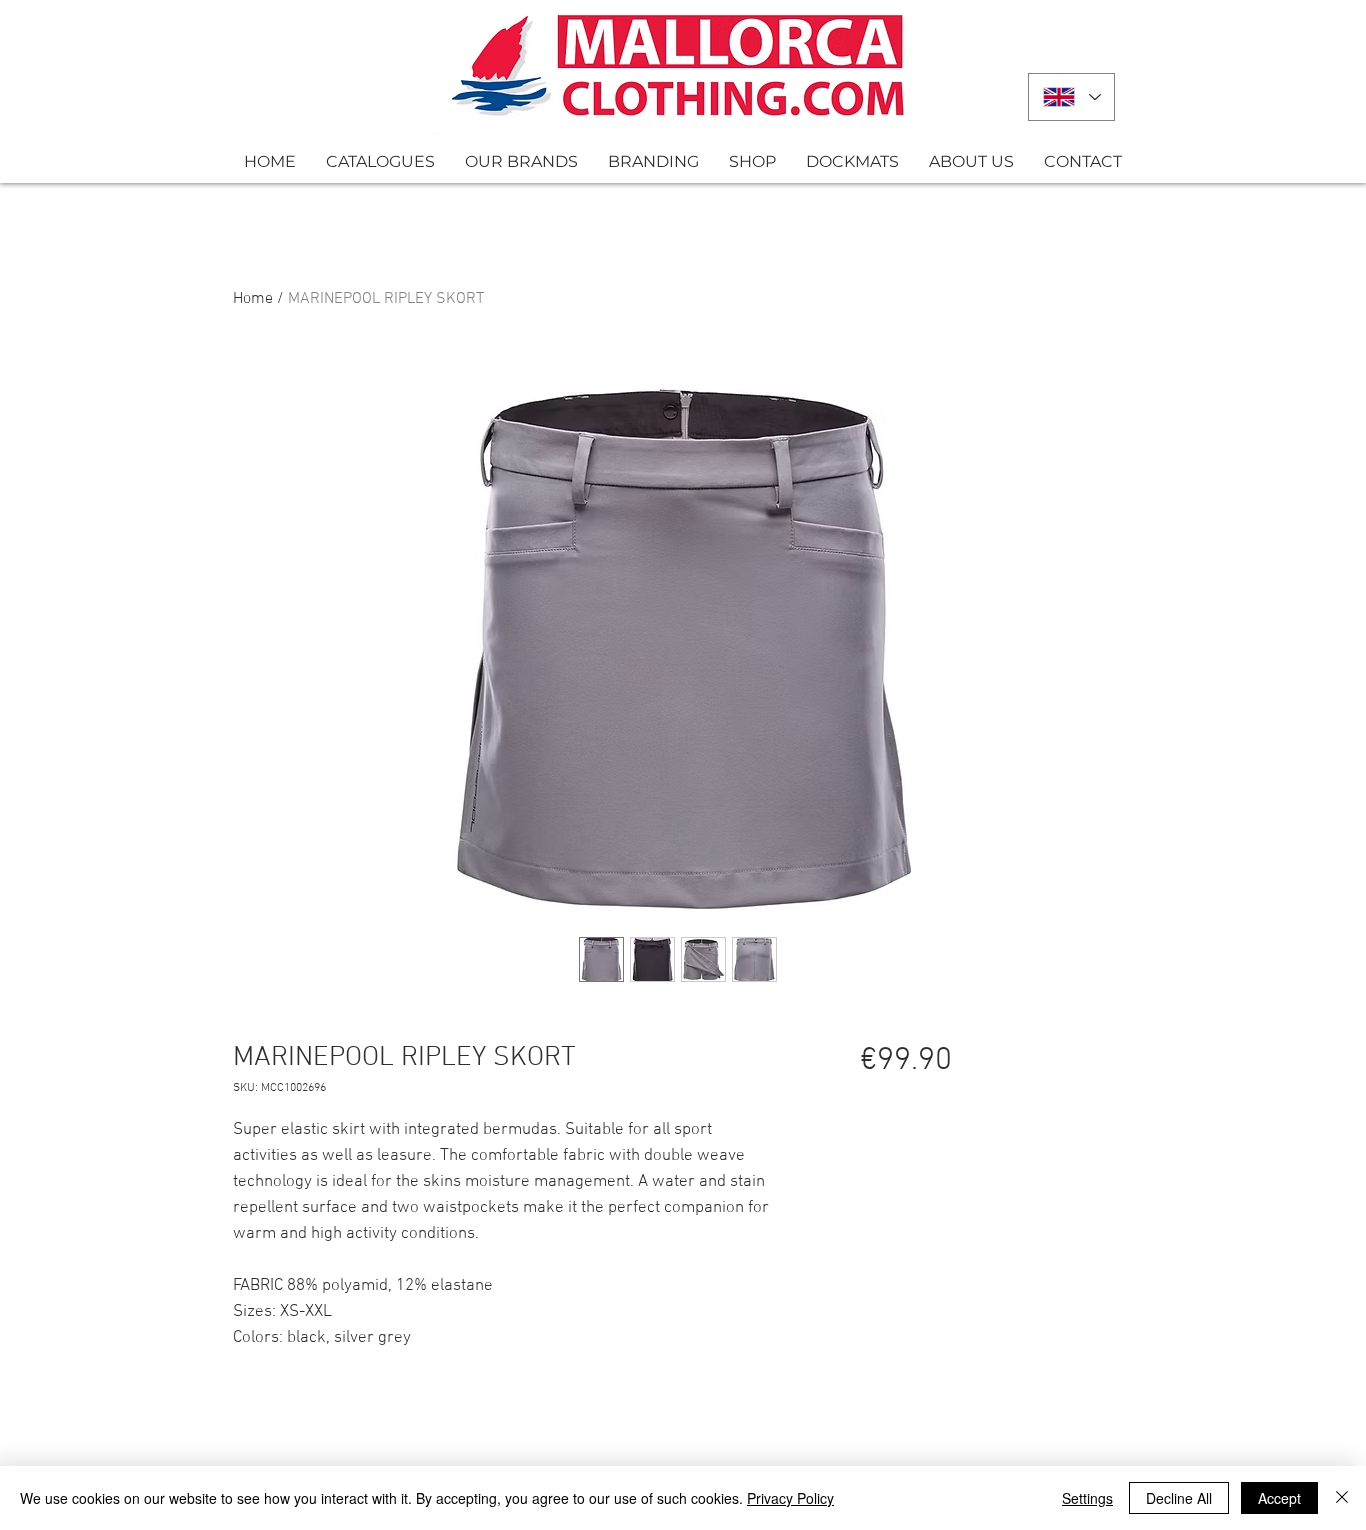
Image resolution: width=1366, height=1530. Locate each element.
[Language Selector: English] (1071, 97)
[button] (380, 161)
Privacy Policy (790, 1498)
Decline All (1179, 1498)
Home (253, 299)
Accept (1279, 1498)
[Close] (1342, 1498)
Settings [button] (1087, 1498)
